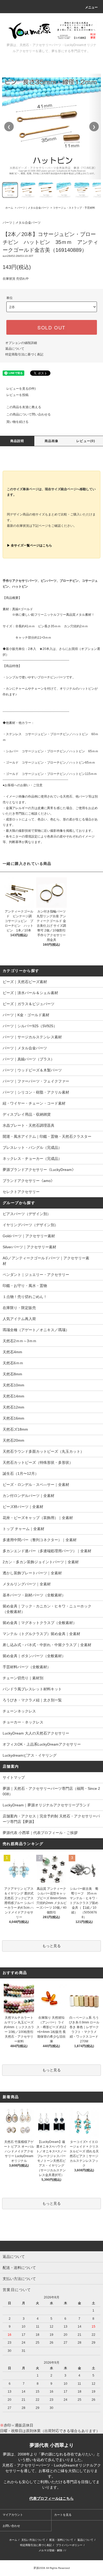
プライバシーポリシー (69, 2545)
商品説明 (17, 441)
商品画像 (52, 441)
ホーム (9, 208)
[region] (52, 127)
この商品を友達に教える (24, 407)
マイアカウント (13, 2515)
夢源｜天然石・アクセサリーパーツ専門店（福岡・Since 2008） (51, 1791)
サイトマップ (14, 1777)
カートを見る (63, 2515)
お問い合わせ (11, 2526)
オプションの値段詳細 (21, 343)
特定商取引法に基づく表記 (24, 354)
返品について (15, 349)
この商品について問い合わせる (29, 414)
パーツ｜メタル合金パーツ (33, 208)
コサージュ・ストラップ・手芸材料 (74, 208)
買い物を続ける (17, 422)
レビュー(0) (86, 441)
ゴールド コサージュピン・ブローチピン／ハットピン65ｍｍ (50, 763)
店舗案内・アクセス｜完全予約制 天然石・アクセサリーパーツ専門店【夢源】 (51, 1819)
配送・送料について (61, 2540)
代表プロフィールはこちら (51, 2498)
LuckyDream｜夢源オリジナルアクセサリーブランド (46, 1805)
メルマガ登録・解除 (50, 2550)
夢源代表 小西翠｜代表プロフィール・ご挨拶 (40, 1833)
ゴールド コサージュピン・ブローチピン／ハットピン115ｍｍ (51, 774)
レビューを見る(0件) (21, 389)
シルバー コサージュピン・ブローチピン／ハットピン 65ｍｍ (52, 751)
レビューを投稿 (17, 395)
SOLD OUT (51, 327)
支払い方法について (33, 2540)
